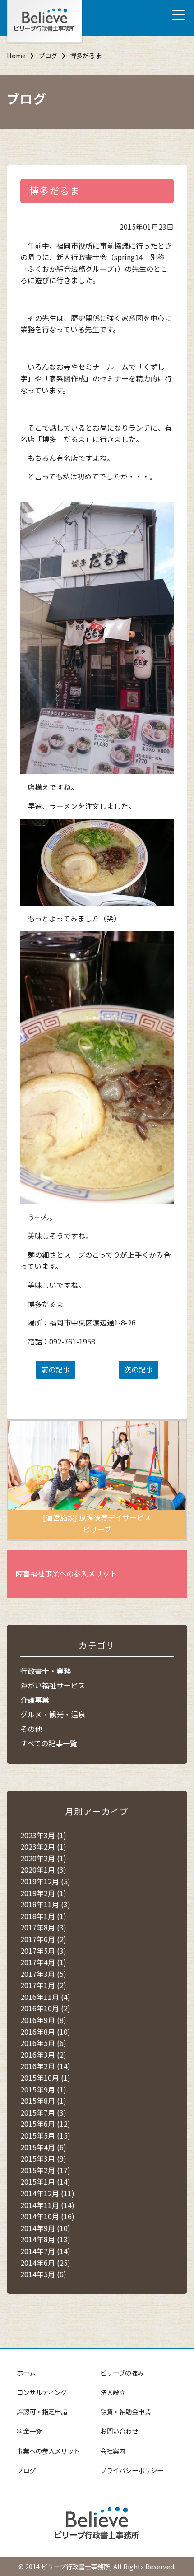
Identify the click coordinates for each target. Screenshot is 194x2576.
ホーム (26, 2373)
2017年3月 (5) (43, 1974)
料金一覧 (29, 2431)
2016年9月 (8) (43, 2020)
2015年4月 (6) (43, 2147)
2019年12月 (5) (45, 1881)
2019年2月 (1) (43, 1893)
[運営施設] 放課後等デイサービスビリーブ (97, 1523)
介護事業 (35, 1700)
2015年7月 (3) (43, 2112)
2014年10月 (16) (47, 2216)
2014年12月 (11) (47, 2193)
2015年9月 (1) (43, 2089)
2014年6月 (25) (45, 2263)
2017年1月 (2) (43, 1985)
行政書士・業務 (46, 1671)
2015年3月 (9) (43, 2158)
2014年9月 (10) (45, 2228)
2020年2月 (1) (43, 1858)
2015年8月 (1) (43, 2101)
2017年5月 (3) (43, 1951)
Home (16, 55)
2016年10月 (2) (45, 2008)
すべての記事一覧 (49, 1743)
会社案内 (113, 2451)
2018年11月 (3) (45, 1904)
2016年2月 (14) (45, 2066)
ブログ (48, 55)
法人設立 (113, 2392)
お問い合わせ (119, 2431)
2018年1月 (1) (43, 1916)
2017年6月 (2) (43, 1939)
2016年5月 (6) (43, 2043)
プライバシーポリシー (132, 2470)
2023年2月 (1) (43, 1846)
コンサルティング (42, 2392)
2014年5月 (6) (43, 2274)
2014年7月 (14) (45, 2251)
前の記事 (55, 1369)
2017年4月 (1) (43, 1962)
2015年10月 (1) (45, 2078)
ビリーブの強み (122, 2373)
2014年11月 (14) (47, 2205)
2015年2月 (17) (45, 2170)
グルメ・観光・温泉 (53, 1714)
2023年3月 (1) (43, 1835)
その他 (31, 1729)
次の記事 (139, 1369)
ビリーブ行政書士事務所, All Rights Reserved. (108, 2566)
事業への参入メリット (48, 2451)
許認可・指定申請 (42, 2411)
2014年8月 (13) (45, 2239)
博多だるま (55, 191)
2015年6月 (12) (45, 2124)
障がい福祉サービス (53, 1685)
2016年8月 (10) (45, 2032)
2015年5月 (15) (45, 2135)
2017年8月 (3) (43, 1927)
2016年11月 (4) (45, 1997)
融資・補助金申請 (125, 2411)
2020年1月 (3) (43, 1869)
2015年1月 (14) (45, 2181)
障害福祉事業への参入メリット (66, 1573)
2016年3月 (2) (43, 2055)
